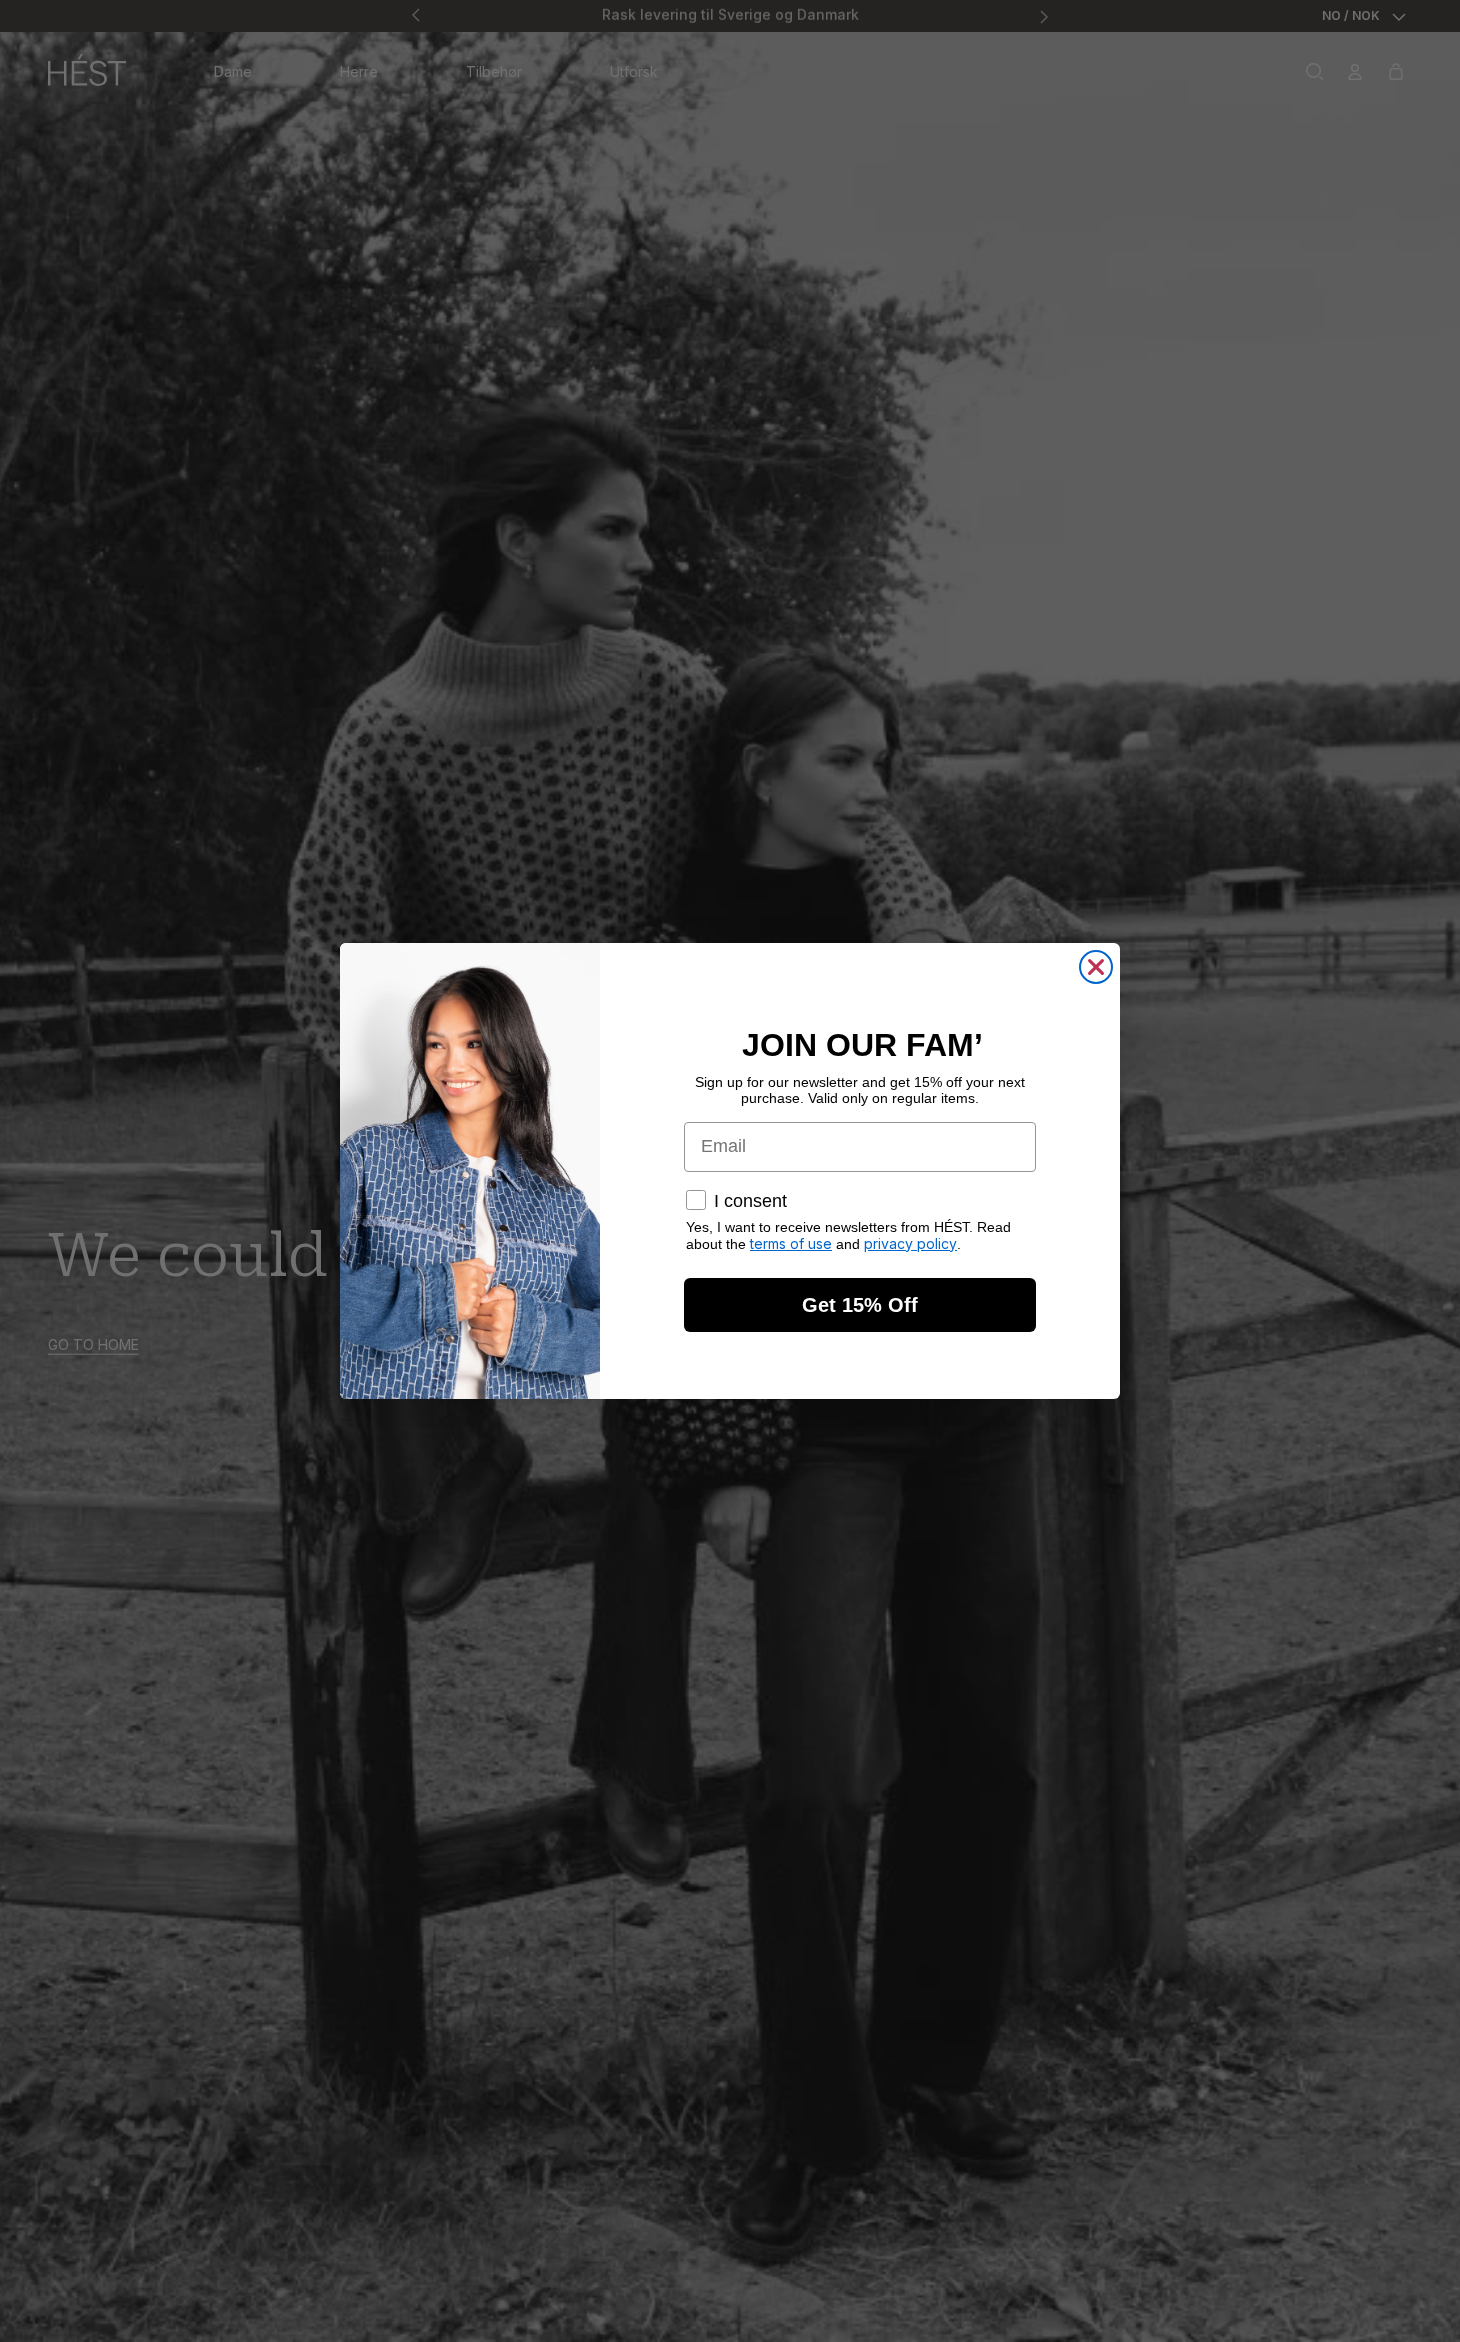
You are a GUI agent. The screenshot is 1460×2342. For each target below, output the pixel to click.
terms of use (791, 1243)
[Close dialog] (1096, 967)
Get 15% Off (860, 1305)
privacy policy (910, 1243)
